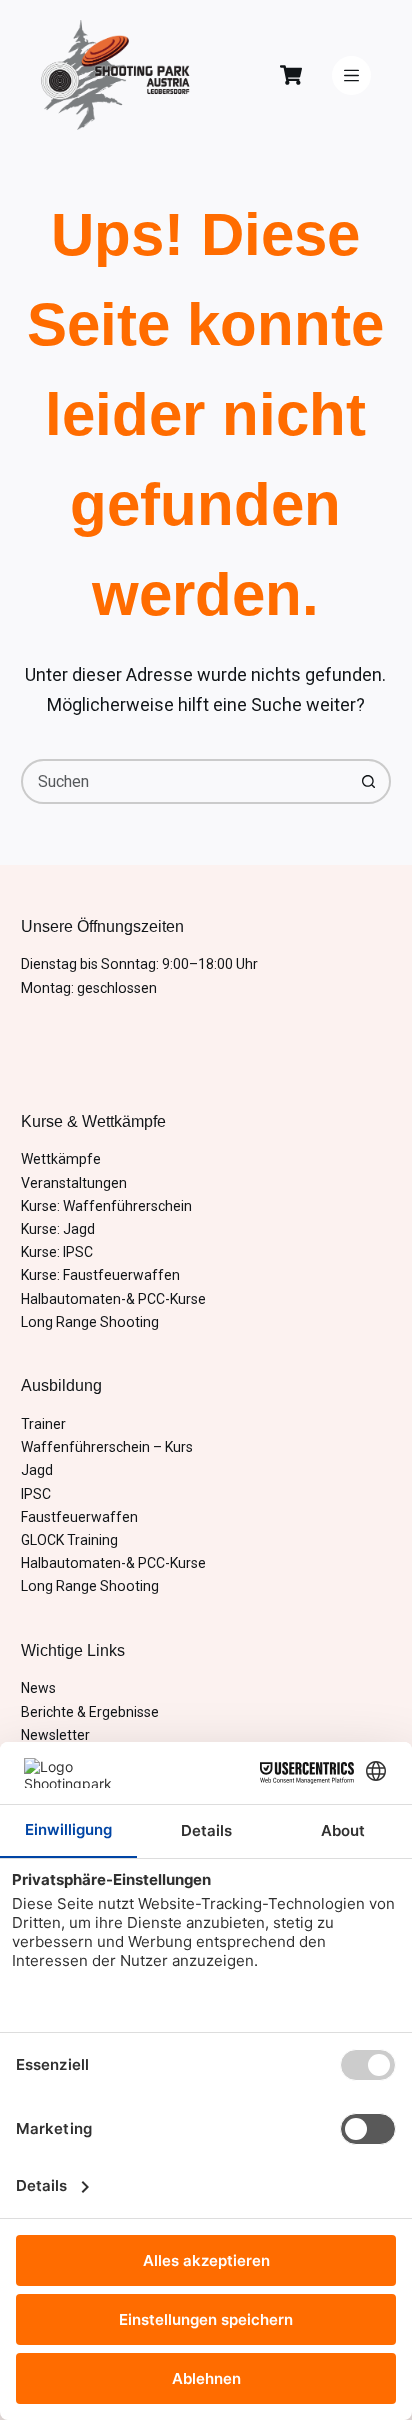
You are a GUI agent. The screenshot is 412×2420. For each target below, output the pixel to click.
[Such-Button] (368, 781)
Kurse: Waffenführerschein (106, 1206)
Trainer (43, 1424)
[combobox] (186, 781)
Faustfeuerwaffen (79, 1517)
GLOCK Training (69, 1540)
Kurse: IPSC (57, 1252)
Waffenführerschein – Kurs (107, 1447)
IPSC (36, 1494)
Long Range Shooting (90, 1322)
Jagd (37, 1470)
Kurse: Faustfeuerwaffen (100, 1275)
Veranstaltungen (74, 1183)
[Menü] (351, 75)
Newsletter (55, 1735)
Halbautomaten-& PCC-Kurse (113, 1299)
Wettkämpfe (61, 1159)
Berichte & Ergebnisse (90, 1712)
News (38, 1688)
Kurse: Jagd (58, 1229)
